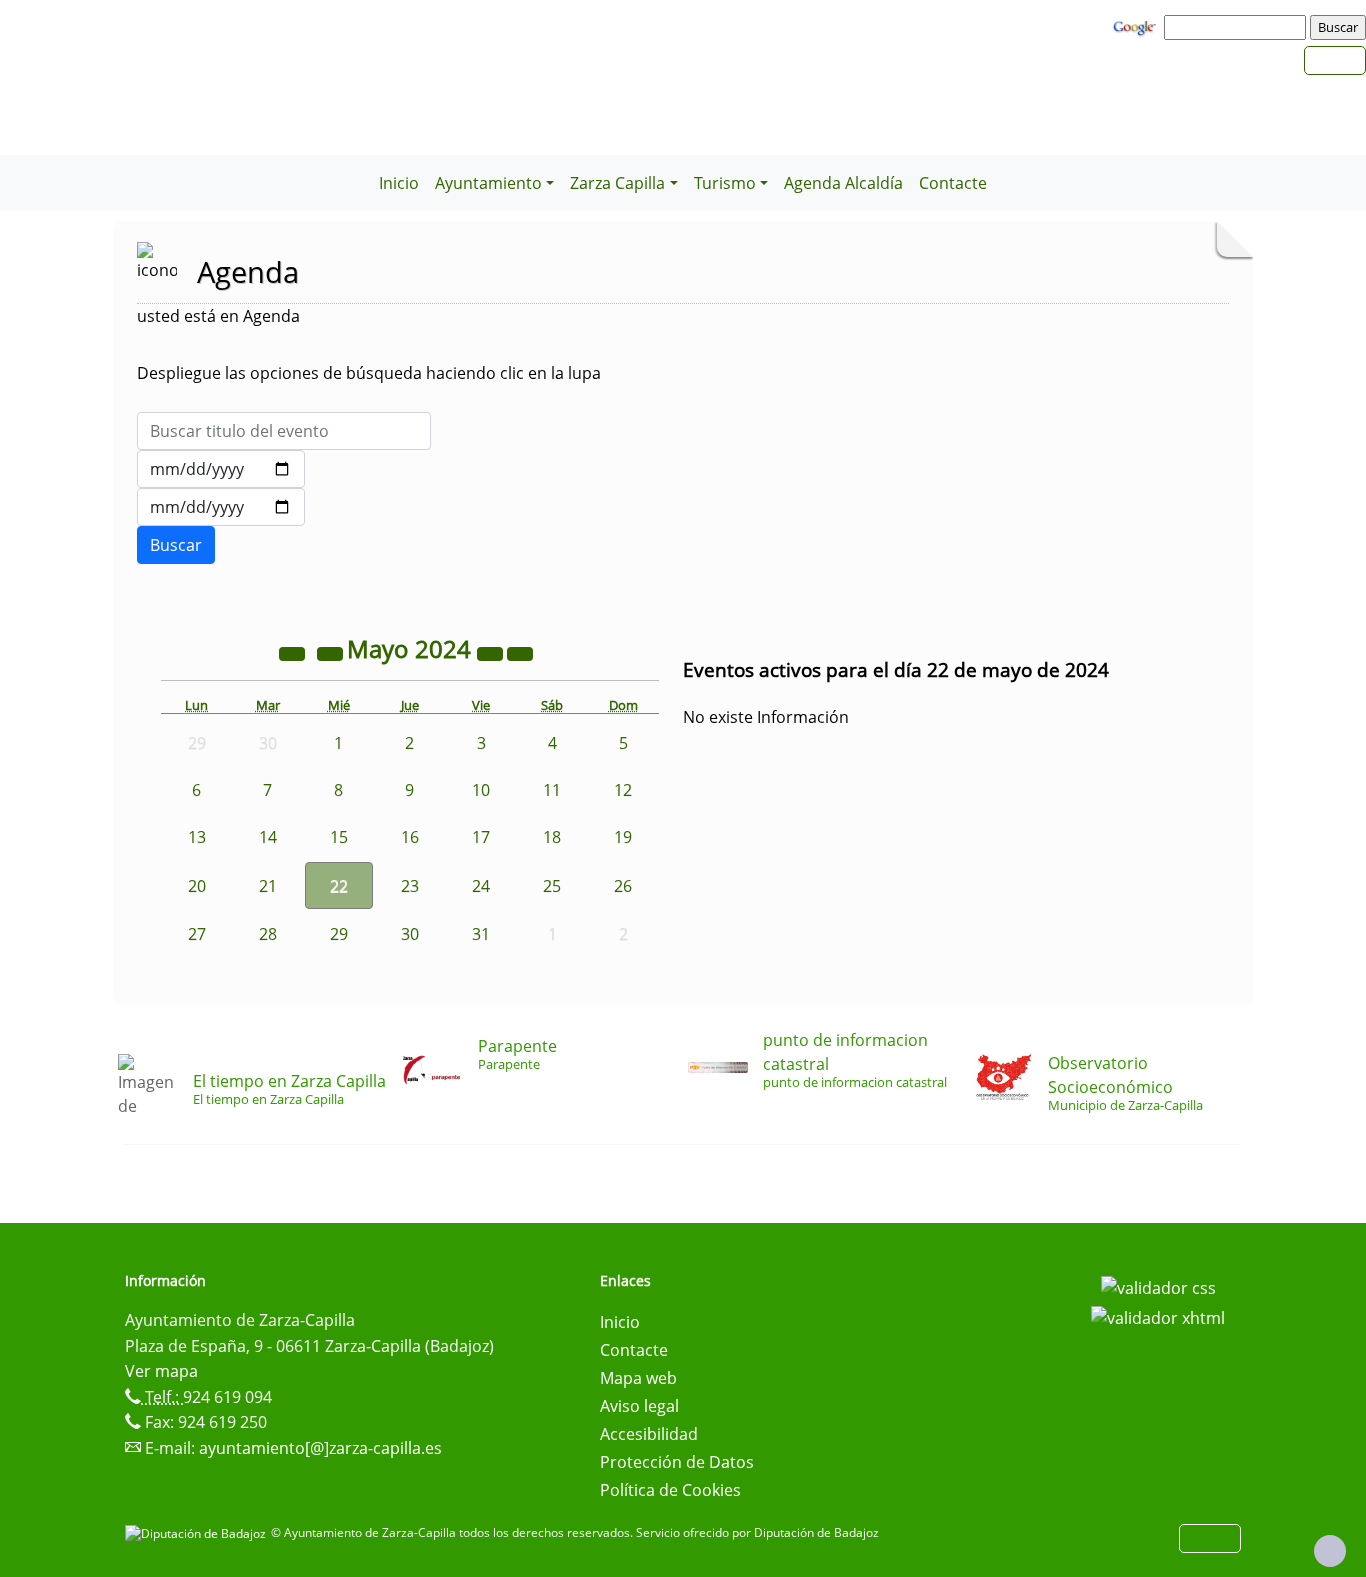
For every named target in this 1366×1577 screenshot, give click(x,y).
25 (552, 886)
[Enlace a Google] (1137, 26)
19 (623, 837)
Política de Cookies (670, 1490)
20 (197, 886)
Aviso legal (639, 1406)
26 (623, 886)
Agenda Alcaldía (843, 183)
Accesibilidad (649, 1434)
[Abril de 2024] (332, 652)
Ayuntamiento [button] (488, 183)
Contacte (953, 183)
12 (623, 790)
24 (481, 886)
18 (552, 837)
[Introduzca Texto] (284, 431)
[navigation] (1238, 27)
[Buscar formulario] (176, 545)
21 (268, 886)
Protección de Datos (677, 1462)
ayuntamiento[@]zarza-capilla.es (320, 1448)
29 (339, 934)
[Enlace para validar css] (1158, 1287)
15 (339, 837)
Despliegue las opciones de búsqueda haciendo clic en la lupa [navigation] (369, 373)
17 (481, 837)
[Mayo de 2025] (492, 652)
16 (410, 837)
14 (268, 837)
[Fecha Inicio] (221, 469)
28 (268, 934)
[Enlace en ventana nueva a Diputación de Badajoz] (198, 1532)
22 (339, 886)
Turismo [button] (725, 183)
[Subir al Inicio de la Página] (1330, 1551)
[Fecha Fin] (221, 507)
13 (197, 837)
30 (410, 934)
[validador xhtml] (1158, 1316)
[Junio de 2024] (520, 652)
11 (552, 790)
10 (481, 790)
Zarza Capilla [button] (617, 183)
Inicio (399, 183)
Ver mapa (161, 1371)
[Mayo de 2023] (294, 652)
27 (197, 934)
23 (410, 886)
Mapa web (638, 1378)
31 (481, 934)
